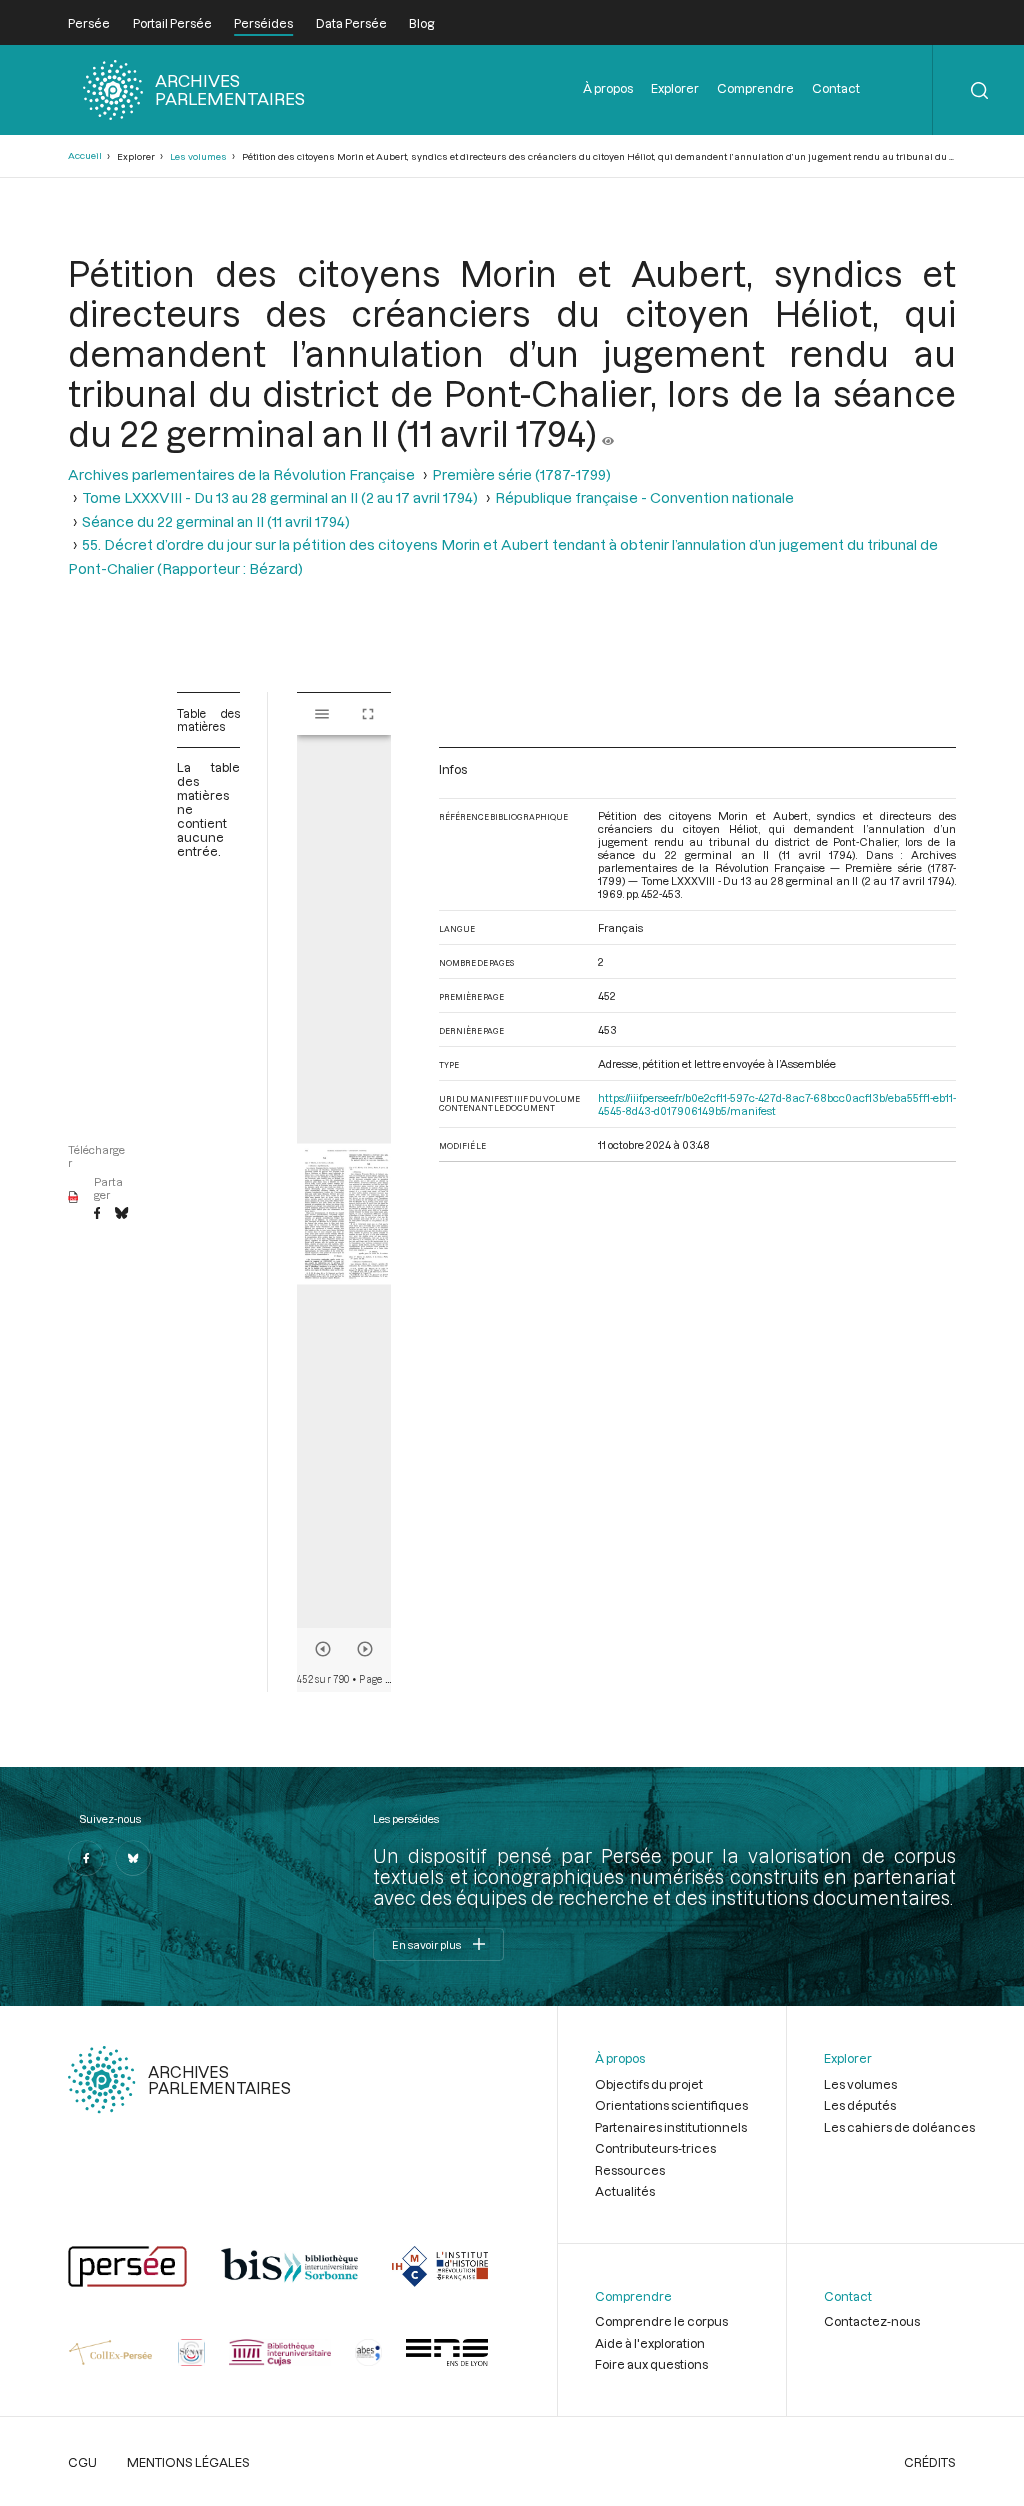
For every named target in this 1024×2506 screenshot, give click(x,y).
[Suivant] (365, 1649)
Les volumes (198, 156)
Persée (89, 23)
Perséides (263, 23)
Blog (421, 23)
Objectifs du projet (649, 2084)
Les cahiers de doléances (899, 2127)
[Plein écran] (368, 714)
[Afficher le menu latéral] (322, 714)
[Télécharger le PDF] (73, 1198)
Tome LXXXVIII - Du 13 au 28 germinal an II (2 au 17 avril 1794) (280, 497)
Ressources (630, 2170)
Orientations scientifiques (671, 2105)
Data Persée (351, 23)
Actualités (625, 2191)
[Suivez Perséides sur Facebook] (86, 1858)
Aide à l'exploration (650, 2343)
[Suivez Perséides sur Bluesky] (133, 1858)
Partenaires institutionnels (671, 2127)
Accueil (85, 155)
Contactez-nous (872, 2321)
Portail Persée (172, 23)
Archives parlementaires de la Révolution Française (241, 474)
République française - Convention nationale (644, 497)
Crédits (930, 2462)
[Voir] (608, 433)
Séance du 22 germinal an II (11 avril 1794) (216, 521)
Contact (836, 88)
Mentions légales (188, 2462)
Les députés (860, 2105)
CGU (82, 2462)
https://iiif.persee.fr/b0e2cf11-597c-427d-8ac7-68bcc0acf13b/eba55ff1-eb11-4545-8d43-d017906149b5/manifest (777, 1104)
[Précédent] (323, 1649)
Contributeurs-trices (655, 2148)
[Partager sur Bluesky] (121, 1214)
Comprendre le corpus (661, 2321)
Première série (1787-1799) (521, 474)
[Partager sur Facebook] (97, 1214)
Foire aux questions (651, 2364)
